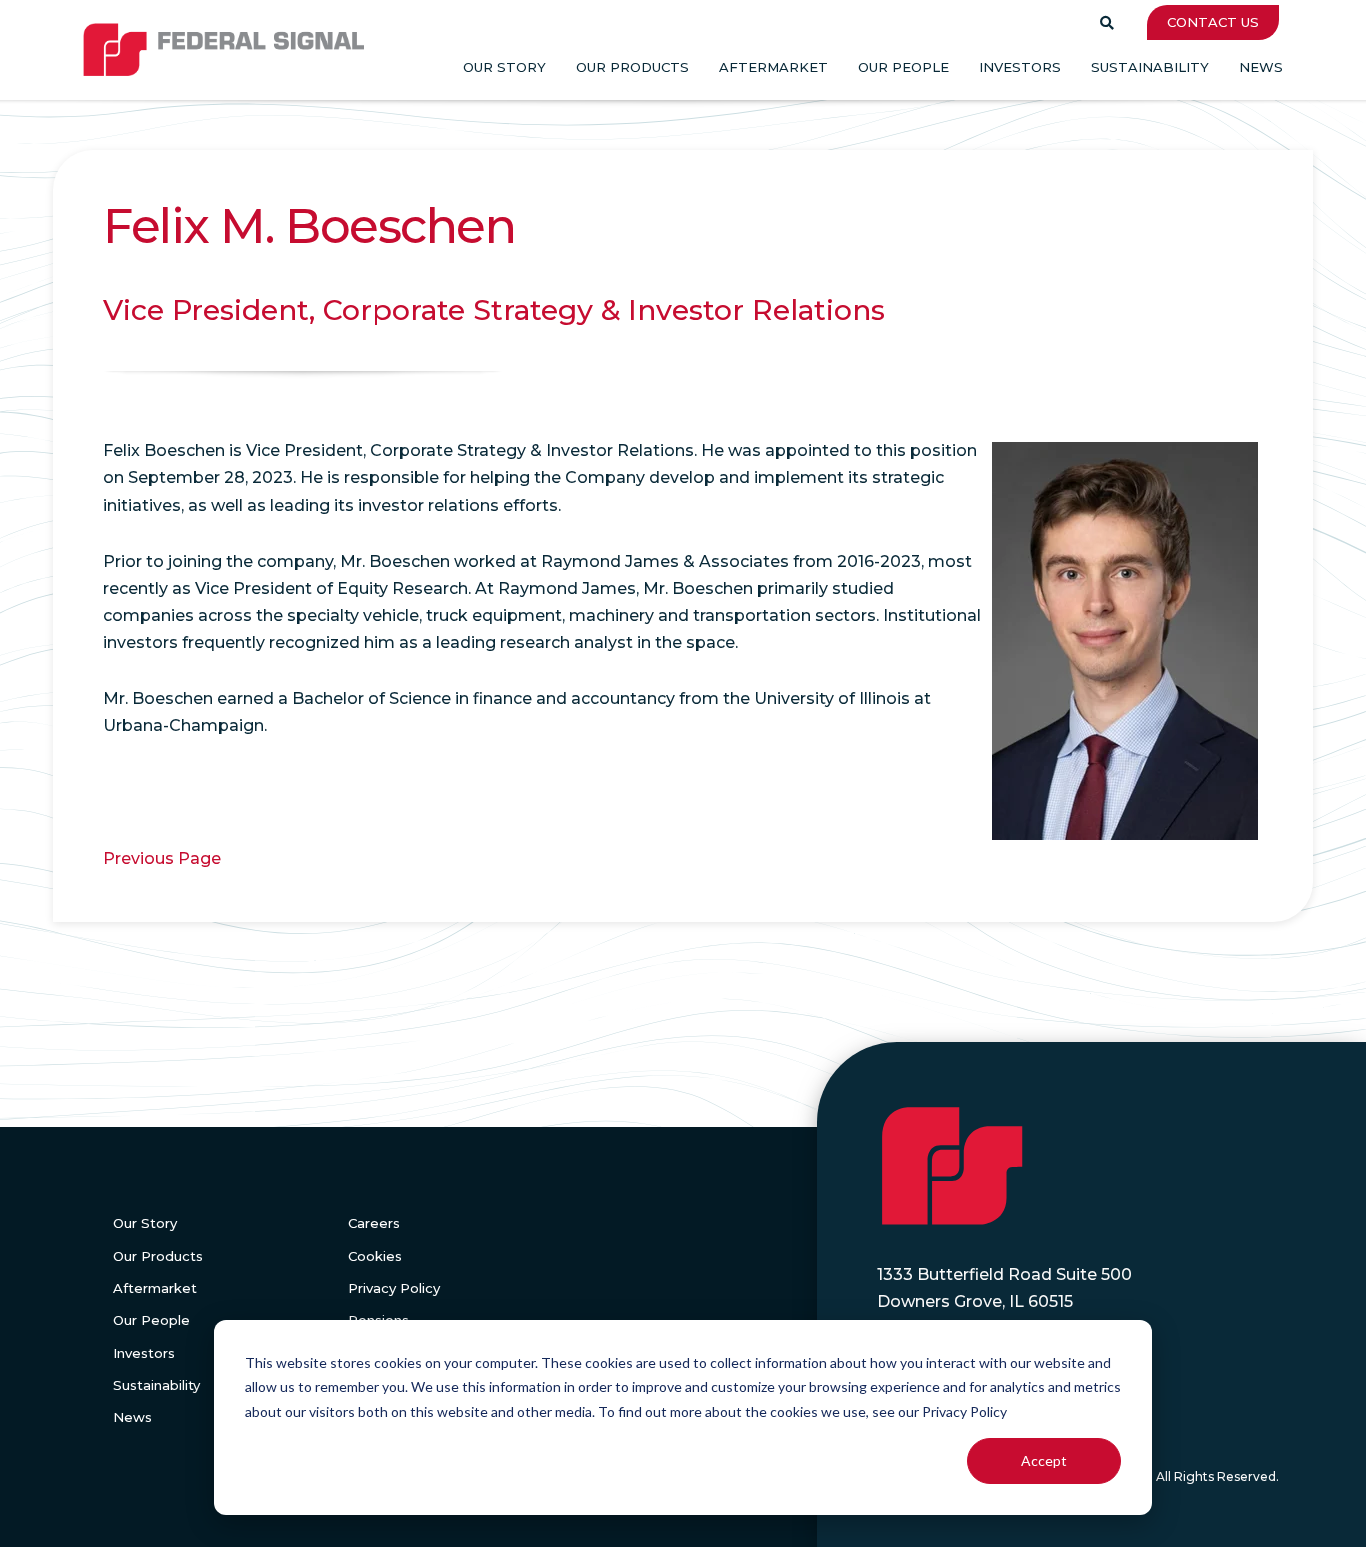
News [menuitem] (1261, 67)
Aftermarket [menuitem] (773, 67)
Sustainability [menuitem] (1150, 67)
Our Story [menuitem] (504, 67)
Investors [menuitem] (1020, 67)
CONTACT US (1213, 22)
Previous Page (162, 858)
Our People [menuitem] (903, 67)
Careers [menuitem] (374, 1223)
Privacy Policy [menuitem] (394, 1288)
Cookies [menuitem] (375, 1256)
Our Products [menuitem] (632, 67)
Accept (1044, 1460)
